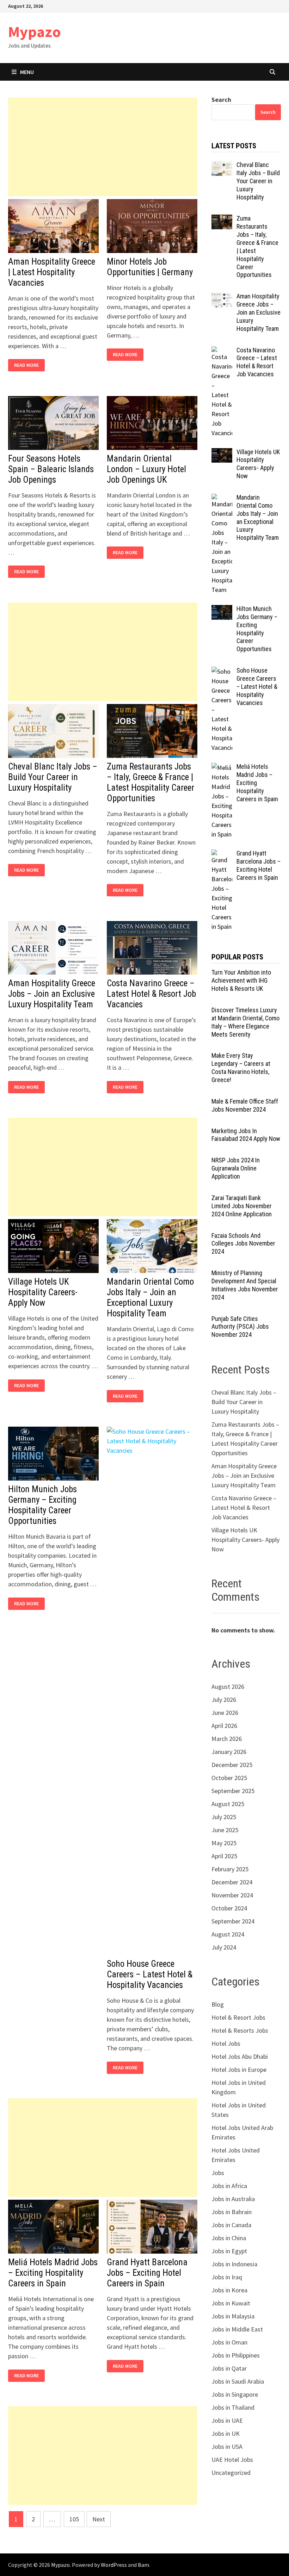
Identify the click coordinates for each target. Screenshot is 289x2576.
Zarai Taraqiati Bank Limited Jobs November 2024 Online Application (242, 1206)
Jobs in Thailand (233, 2407)
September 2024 (233, 1921)
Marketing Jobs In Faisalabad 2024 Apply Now (246, 1135)
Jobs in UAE (227, 2420)
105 (74, 2519)
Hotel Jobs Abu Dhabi (240, 2056)
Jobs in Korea (229, 2290)
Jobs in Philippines (236, 2355)
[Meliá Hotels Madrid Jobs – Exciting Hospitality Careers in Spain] (222, 768)
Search (221, 100)
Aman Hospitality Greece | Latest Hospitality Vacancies (52, 272)
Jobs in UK (226, 2433)
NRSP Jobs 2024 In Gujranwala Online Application (236, 1168)
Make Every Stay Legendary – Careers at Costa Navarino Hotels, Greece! (241, 1068)
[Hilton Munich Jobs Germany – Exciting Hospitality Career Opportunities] (222, 610)
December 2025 (232, 1765)
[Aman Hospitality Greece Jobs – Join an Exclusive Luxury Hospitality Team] (222, 297)
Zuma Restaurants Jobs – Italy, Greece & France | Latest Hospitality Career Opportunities (150, 782)
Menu (27, 72)
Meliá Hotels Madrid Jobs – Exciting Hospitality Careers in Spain (53, 2273)
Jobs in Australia (233, 2199)
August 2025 (228, 1804)
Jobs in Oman (229, 2342)
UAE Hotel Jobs (232, 2460)
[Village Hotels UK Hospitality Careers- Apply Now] (222, 453)
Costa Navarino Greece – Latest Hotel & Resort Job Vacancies (151, 994)
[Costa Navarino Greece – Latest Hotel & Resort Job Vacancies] (222, 351)
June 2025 (225, 1830)
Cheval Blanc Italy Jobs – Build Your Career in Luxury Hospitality (53, 777)
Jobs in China (229, 2238)
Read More (28, 365)
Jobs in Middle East (237, 2329)
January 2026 (229, 1752)
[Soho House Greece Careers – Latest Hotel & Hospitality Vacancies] (222, 671)
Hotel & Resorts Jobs (240, 2030)
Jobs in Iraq (227, 2277)
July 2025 (224, 1817)
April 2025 (224, 1856)
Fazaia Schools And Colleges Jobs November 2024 (243, 1244)
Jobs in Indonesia (234, 2264)
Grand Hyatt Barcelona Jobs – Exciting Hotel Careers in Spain (147, 2273)
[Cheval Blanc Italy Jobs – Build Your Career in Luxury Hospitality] (222, 166)
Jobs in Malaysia (233, 2316)
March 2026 (227, 1739)
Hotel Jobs (226, 2043)
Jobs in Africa (229, 2186)
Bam (143, 2565)
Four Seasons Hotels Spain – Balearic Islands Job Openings (51, 469)
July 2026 (224, 1700)
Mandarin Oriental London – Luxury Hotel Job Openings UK (146, 469)
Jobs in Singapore (235, 2394)
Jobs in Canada (231, 2225)
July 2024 (224, 1947)
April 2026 (224, 1726)
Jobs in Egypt (229, 2251)
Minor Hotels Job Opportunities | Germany (150, 267)
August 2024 (228, 1934)
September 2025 (233, 1791)
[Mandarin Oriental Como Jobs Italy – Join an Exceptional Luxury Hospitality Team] (222, 498)
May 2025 (224, 1843)
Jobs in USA (227, 2447)
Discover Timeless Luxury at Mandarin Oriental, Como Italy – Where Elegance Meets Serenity (245, 1022)
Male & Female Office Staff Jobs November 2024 (245, 1105)
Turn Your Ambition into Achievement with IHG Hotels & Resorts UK (241, 980)
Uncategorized (231, 2473)
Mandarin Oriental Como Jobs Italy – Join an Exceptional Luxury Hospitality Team (150, 1298)
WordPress (114, 2565)
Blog (218, 2004)
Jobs (218, 2173)
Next (99, 2519)
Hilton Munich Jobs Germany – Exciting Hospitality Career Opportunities (42, 1505)
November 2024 (232, 1895)
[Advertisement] (103, 147)
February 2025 (230, 1869)
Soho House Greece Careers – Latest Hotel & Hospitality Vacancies (150, 1974)
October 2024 (229, 1908)
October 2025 (229, 1778)
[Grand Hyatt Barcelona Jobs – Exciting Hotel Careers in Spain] (222, 854)
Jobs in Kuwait (231, 2303)
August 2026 (228, 1687)
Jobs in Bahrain (232, 2212)
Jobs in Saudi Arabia (238, 2381)
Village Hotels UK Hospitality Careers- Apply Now (43, 1292)
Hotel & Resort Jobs (238, 2017)
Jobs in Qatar (229, 2368)
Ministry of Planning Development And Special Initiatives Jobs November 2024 (245, 1285)
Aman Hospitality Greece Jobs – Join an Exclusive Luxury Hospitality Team (52, 994)
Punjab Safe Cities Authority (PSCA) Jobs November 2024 (240, 1327)
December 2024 (232, 1882)
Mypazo (35, 32)
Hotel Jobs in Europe (239, 2070)
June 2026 (225, 1713)
